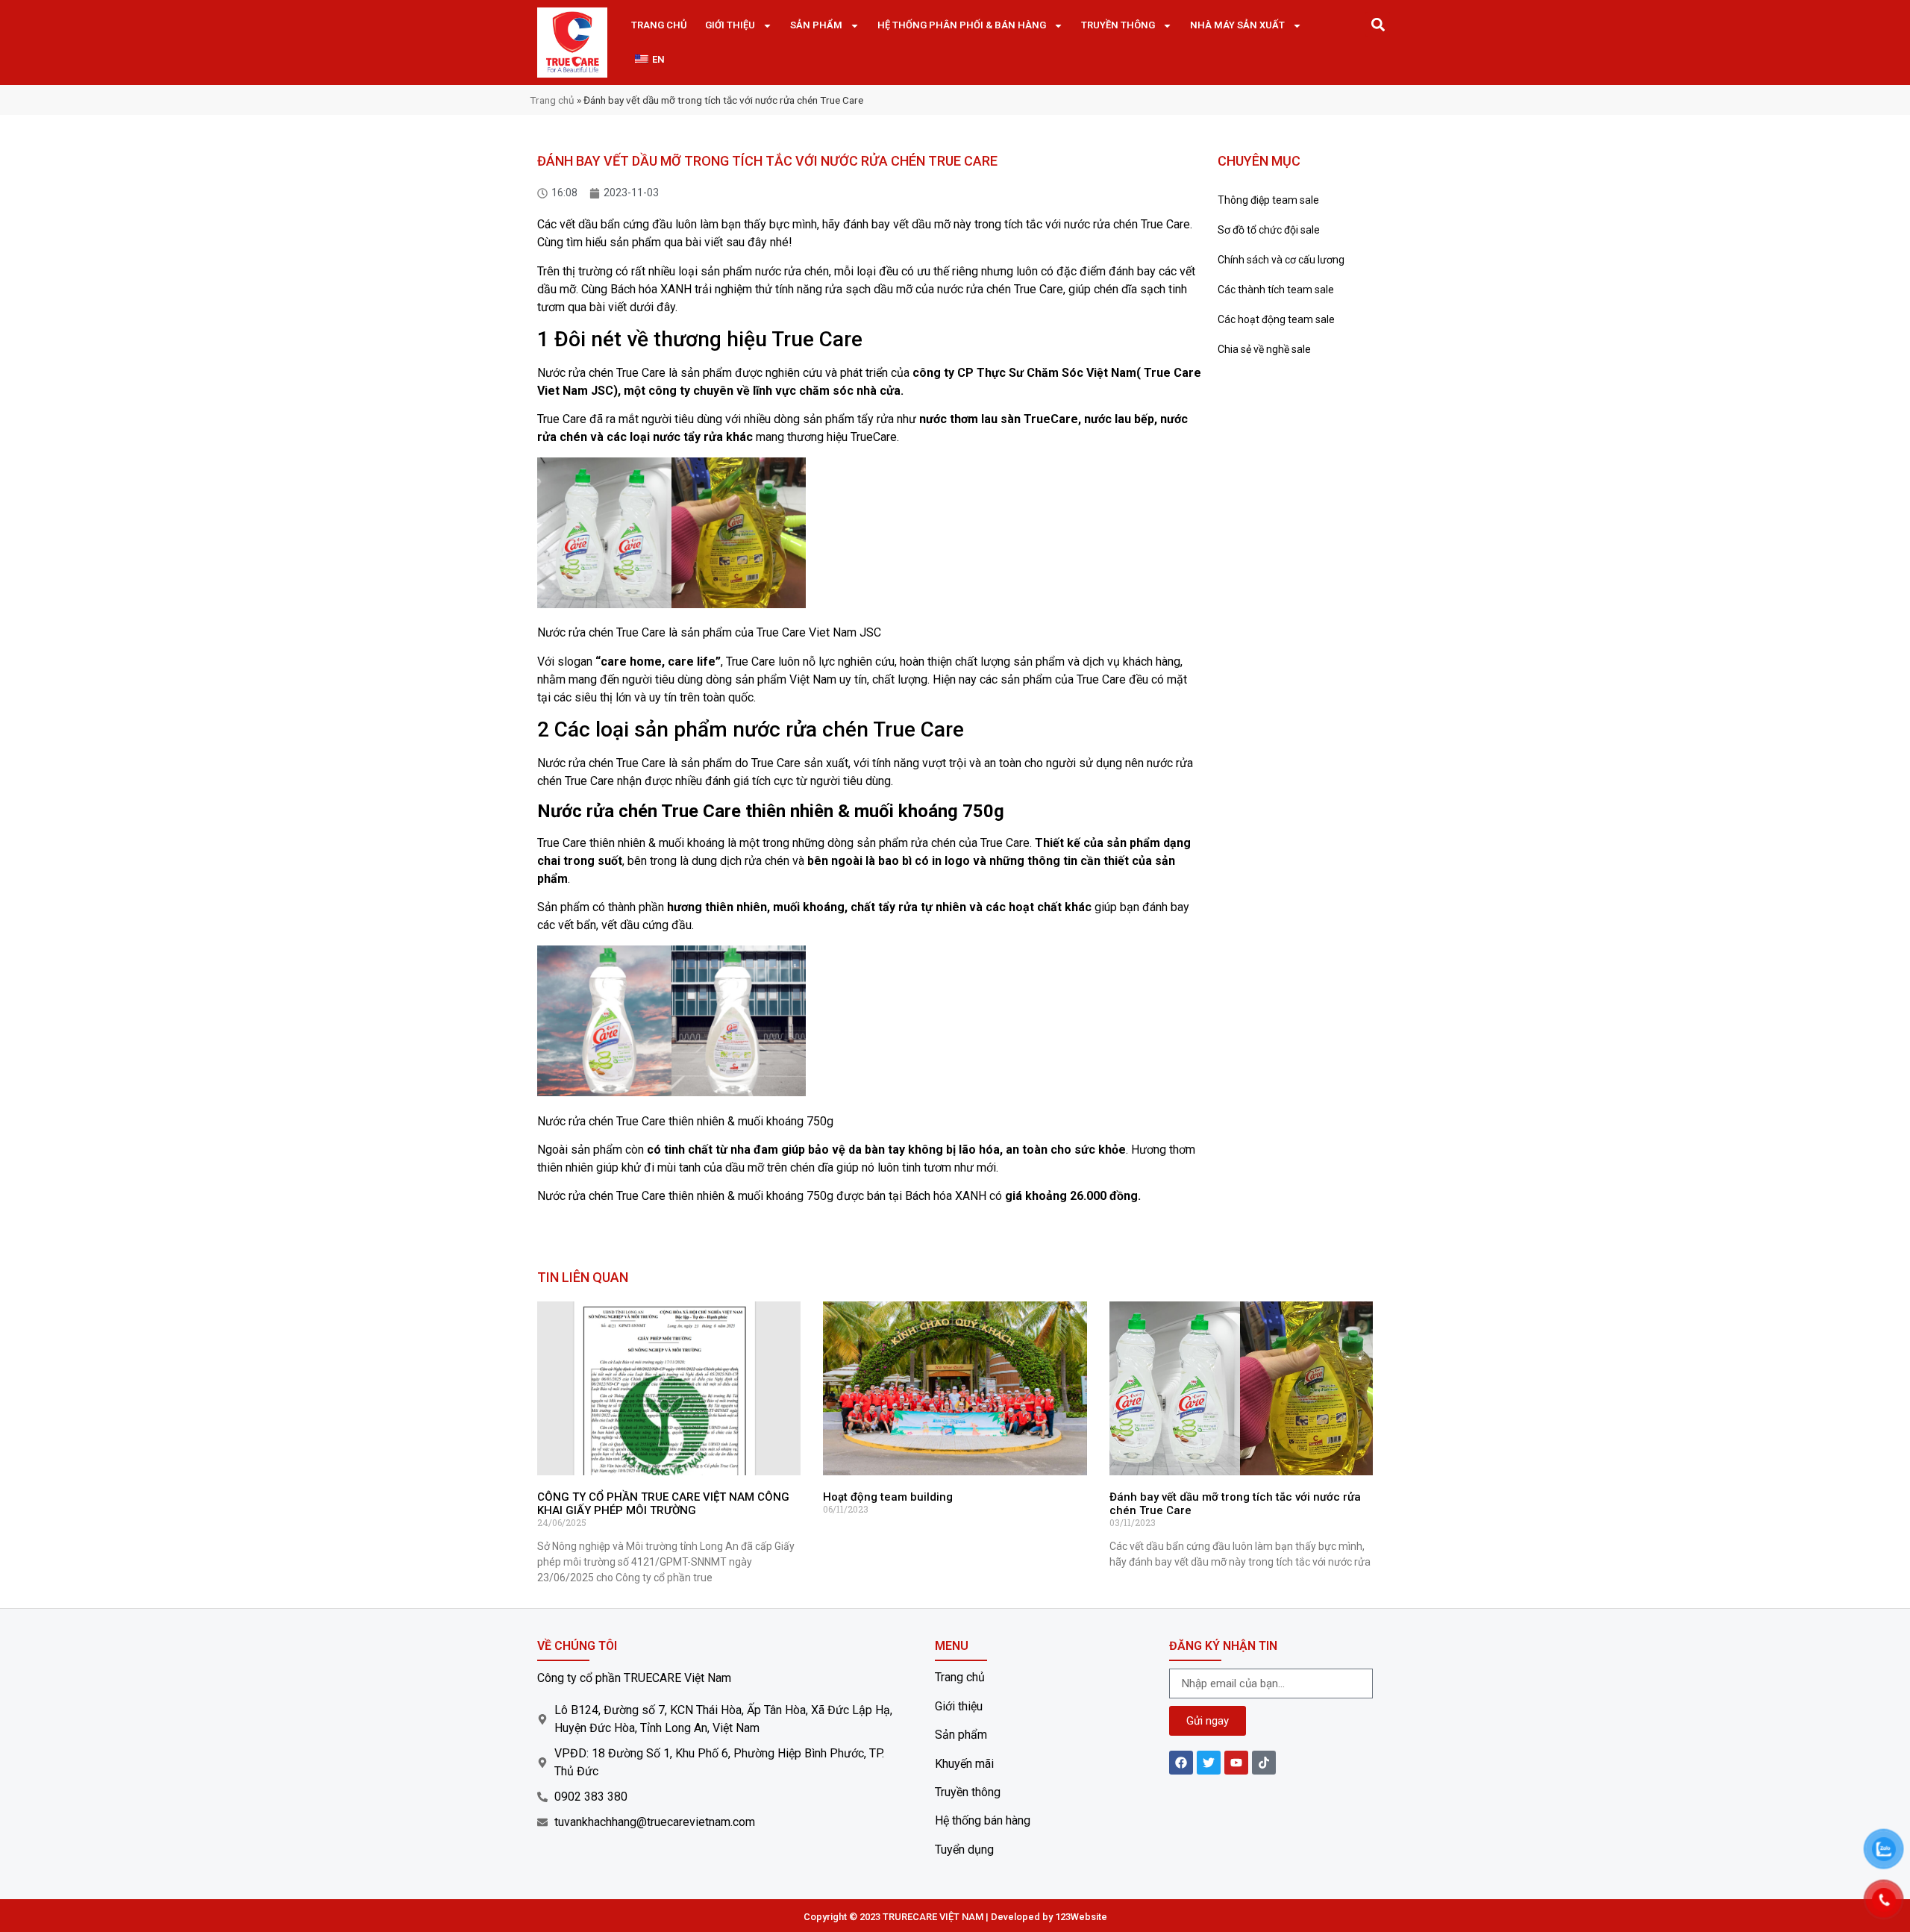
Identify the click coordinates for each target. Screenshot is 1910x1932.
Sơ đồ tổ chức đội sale (1269, 230)
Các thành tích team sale (1276, 290)
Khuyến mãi (964, 1764)
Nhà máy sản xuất (1237, 25)
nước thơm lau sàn (970, 419)
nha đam (754, 1150)
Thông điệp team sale (1268, 200)
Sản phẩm (816, 25)
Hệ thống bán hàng (983, 1820)
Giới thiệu (730, 25)
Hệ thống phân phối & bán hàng (962, 25)
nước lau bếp (1119, 419)
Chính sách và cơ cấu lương (1281, 260)
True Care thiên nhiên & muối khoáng (631, 843)
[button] (1378, 24)
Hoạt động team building (888, 1497)
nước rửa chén (792, 271)
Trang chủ (659, 25)
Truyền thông (1118, 25)
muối (786, 907)
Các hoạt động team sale (1276, 319)
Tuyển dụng (964, 1850)
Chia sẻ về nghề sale (1264, 349)
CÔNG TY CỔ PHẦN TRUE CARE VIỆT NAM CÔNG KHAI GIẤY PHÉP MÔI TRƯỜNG (663, 1504)
